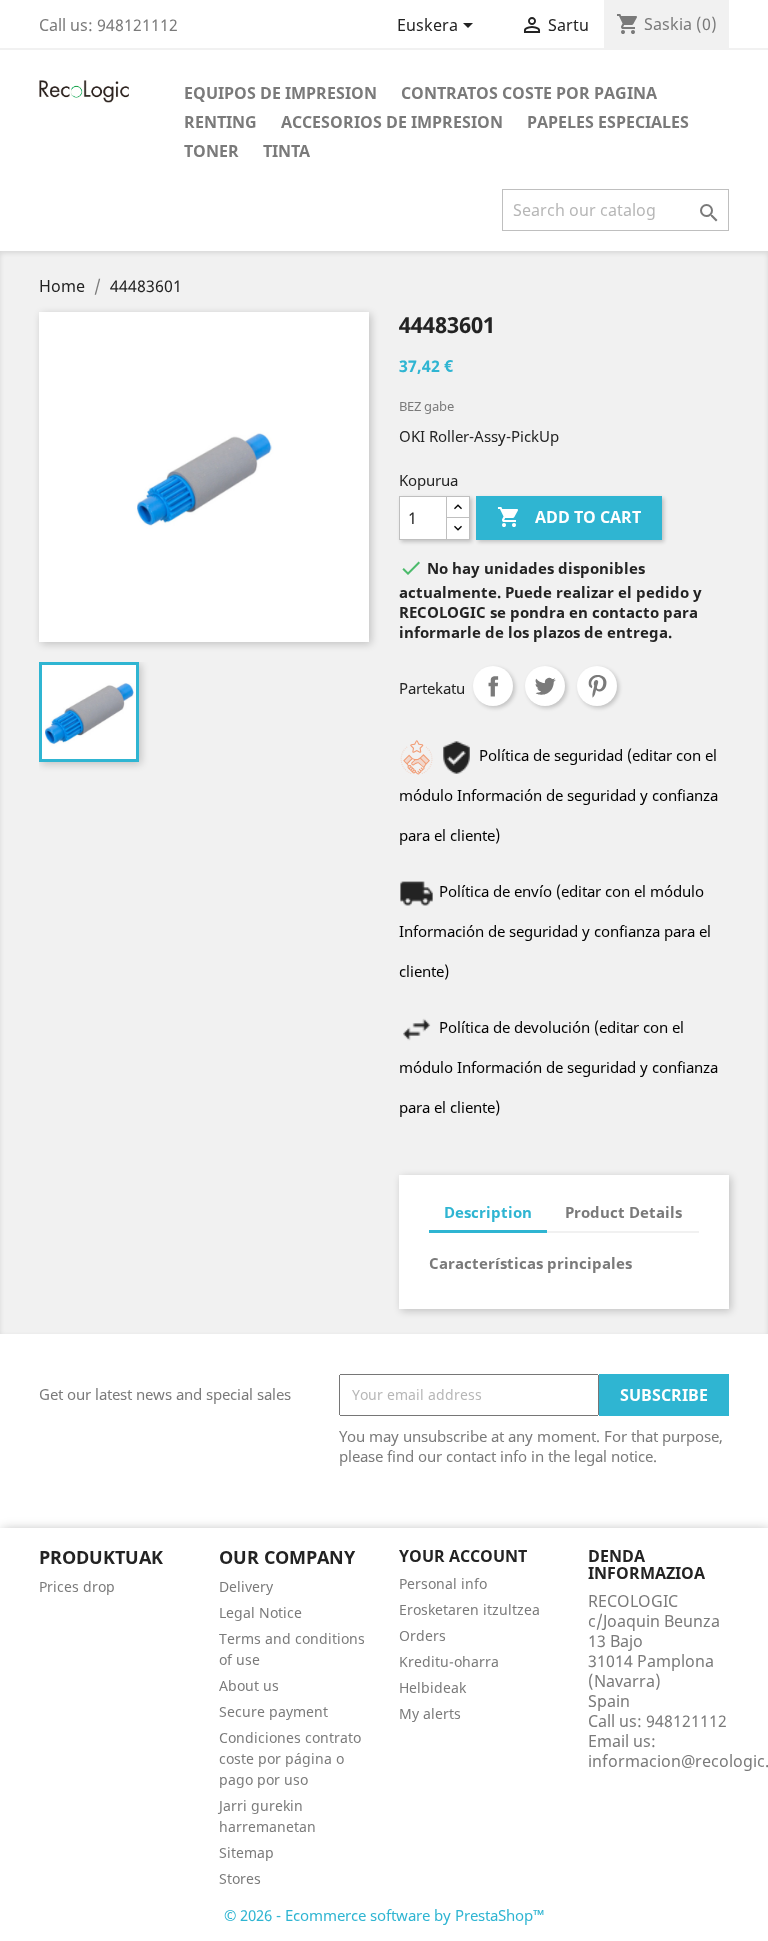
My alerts (430, 1713)
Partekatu (493, 686)
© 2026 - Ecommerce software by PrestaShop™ (384, 1915)
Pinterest (597, 686)
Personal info (443, 1583)
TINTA (286, 151)
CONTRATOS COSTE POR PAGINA (529, 93)
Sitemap (246, 1852)
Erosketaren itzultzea (469, 1609)
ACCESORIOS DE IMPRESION (392, 122)
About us (249, 1685)
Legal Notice (260, 1612)
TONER (211, 151)
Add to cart (569, 517)
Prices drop (77, 1586)
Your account (463, 1556)
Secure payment (273, 1711)
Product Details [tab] (623, 1212)
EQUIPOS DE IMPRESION (280, 93)
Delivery (246, 1586)
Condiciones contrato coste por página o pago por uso (290, 1758)
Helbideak (432, 1687)
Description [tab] (488, 1212)
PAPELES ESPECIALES (608, 122)
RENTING (220, 122)
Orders (422, 1635)
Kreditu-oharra (449, 1661)
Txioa (545, 686)
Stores (240, 1878)
